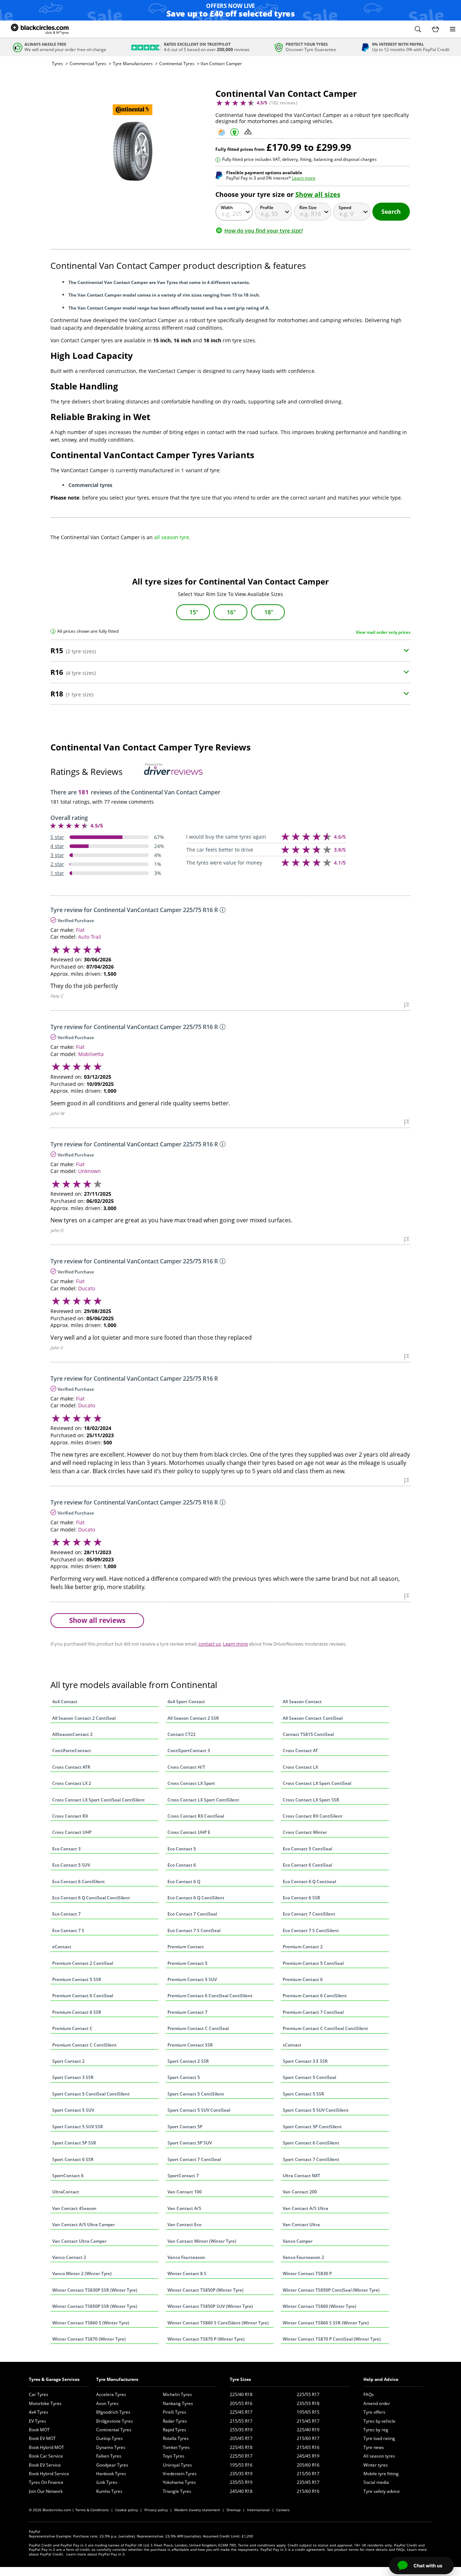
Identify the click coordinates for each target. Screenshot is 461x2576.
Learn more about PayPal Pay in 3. (96, 2554)
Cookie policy (127, 2510)
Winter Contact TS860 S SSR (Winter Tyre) (326, 2323)
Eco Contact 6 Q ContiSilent (196, 1898)
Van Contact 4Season (74, 2208)
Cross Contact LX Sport (191, 1783)
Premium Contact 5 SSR (77, 1979)
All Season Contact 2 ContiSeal (84, 1718)
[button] (418, 29)
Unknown (89, 1171)
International (258, 2510)
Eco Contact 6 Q (184, 1882)
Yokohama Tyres (179, 2482)
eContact (62, 1947)
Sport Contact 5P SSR (74, 2143)
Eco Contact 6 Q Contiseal (309, 1882)
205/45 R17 (241, 2438)
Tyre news (374, 2447)
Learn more (304, 178)
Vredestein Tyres (180, 2474)
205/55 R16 (241, 2403)
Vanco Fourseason (186, 2257)
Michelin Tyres (177, 2394)
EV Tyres (37, 2421)
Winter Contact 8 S (187, 2273)
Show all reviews (97, 1620)
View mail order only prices (383, 632)
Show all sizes (318, 194)
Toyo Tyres (174, 2456)
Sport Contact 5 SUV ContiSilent (316, 2110)
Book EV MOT (42, 2438)
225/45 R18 (241, 2447)
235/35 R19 (241, 2474)
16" (231, 612)
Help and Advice (381, 2379)
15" (194, 612)
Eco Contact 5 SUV (71, 1865)
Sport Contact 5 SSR (303, 2094)
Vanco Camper (298, 2241)
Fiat (80, 930)
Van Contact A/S (184, 2208)
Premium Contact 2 (303, 1947)
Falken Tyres (109, 2456)
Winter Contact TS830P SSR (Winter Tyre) (95, 2290)
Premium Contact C (72, 2028)
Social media (376, 2482)
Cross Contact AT (300, 1751)
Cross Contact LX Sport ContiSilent (203, 1800)
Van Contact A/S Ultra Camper (84, 2225)
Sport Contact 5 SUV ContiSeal (199, 2110)
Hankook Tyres (111, 2474)
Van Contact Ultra (301, 2225)
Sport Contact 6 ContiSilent (311, 2143)
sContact (292, 2045)
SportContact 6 (68, 2176)
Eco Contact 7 (66, 1914)
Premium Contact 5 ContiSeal (313, 1963)
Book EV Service (45, 2465)
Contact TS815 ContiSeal (308, 1734)
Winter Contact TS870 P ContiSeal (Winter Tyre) (332, 2339)
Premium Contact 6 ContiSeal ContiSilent (210, 1996)
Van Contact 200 (300, 2192)
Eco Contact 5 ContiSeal (307, 1849)
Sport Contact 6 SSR (73, 2159)
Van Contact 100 (185, 2192)
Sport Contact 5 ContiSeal (309, 2077)
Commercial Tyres (88, 64)
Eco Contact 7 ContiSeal (192, 1914)
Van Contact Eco (184, 2225)
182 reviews (283, 103)
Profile (267, 207)
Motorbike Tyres (45, 2403)
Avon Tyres (107, 2403)
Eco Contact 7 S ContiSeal (194, 1930)
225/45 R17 (241, 2412)
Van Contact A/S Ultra (305, 2208)
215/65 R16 (308, 2447)
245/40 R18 (241, 2491)
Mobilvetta (91, 1054)
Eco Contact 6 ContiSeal (307, 1865)
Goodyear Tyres (112, 2465)
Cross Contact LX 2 (72, 1783)
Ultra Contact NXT (301, 2176)
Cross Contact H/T (186, 1767)
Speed (345, 207)
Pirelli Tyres (174, 2412)
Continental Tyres (177, 64)
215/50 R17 (308, 2474)
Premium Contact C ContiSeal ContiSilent (325, 2028)
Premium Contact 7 (187, 2012)
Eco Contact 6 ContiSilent (79, 1882)
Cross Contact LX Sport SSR (311, 1800)
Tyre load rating (379, 2438)
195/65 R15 (308, 2412)
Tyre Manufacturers (133, 64)
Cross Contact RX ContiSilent (313, 1816)
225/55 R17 (308, 2394)
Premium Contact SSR (190, 2045)
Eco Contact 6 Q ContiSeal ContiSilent (91, 1898)
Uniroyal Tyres (177, 2465)
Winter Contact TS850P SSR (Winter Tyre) (95, 2306)
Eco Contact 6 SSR (301, 1898)
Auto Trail (90, 937)
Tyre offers (374, 2412)
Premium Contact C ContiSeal (198, 2028)
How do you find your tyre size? (264, 231)
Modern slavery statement (197, 2510)
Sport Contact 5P (185, 2127)
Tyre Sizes (240, 2379)
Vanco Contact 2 (69, 2257)
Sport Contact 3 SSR (73, 2077)
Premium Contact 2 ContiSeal (83, 1963)
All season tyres (379, 2456)
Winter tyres (376, 2465)
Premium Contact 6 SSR (77, 2012)
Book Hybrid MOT (46, 2447)
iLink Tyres (107, 2482)
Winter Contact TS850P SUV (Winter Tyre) (210, 2306)
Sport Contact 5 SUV (73, 2110)
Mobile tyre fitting (381, 2474)
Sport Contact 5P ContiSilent (312, 2127)
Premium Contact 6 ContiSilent (315, 1996)
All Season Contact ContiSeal (313, 1718)
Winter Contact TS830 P (307, 2273)
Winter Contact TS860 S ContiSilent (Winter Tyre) (218, 2323)
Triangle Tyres (177, 2491)
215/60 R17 (308, 2438)
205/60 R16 (308, 2465)
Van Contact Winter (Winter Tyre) (202, 2241)
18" (269, 612)
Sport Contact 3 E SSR (305, 2061)
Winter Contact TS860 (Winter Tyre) (319, 2306)
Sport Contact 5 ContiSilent (196, 2094)
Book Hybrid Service (49, 2474)
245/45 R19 (308, 2456)
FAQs (369, 2394)
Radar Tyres (175, 2421)
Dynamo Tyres (111, 2447)
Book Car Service (46, 2456)
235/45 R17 (308, 2482)
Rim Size (308, 207)
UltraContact (66, 2192)
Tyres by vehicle (379, 2421)
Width (227, 207)
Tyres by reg (376, 2430)
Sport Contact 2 (68, 2061)
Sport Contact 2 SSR (188, 2061)
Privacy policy (156, 2510)
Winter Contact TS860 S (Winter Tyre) (91, 2323)
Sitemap (234, 2510)
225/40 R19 (308, 2430)
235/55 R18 (308, 2403)
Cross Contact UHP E (189, 1832)
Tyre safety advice (382, 2491)
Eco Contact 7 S (68, 1930)
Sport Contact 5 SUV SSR (78, 2127)
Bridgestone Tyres (115, 2421)
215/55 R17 (241, 2421)
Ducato (87, 1288)
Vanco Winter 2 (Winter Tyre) (82, 2273)
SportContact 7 (183, 2176)
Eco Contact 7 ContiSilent (309, 1914)
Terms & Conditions (92, 2510)
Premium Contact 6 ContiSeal (83, 1996)
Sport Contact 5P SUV (190, 2143)
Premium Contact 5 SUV (192, 1979)
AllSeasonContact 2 (72, 1734)
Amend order (377, 2403)
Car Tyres (39, 2394)
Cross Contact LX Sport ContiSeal (317, 1783)
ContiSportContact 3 (189, 1751)
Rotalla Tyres (176, 2438)
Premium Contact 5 (187, 1963)
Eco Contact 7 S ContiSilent (311, 1930)
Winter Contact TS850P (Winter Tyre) (205, 2290)
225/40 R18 (241, 2394)
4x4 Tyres (39, 2412)
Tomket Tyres (176, 2447)
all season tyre (172, 537)
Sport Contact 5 (184, 2077)
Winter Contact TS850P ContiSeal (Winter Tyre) (331, 2290)
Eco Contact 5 (182, 1849)
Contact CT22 (182, 1734)
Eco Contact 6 (182, 1865)
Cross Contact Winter (305, 1832)
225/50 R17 (241, 2456)
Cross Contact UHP (72, 1832)
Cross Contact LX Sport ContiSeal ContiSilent (99, 1800)
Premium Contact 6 (303, 1979)
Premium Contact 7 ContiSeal (313, 2012)
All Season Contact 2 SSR (193, 1718)
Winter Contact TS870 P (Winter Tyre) (206, 2339)
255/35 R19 (241, 2430)
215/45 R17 (308, 2421)
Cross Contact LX (300, 1767)
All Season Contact (302, 1702)
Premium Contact (186, 1947)
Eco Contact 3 (66, 1849)
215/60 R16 (308, 2491)
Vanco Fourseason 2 (303, 2257)
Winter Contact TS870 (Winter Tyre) (89, 2339)
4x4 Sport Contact (186, 1702)
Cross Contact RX (70, 1816)
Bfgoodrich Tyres (113, 2412)
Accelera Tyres (111, 2394)
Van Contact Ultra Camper (79, 2241)
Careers (283, 2510)
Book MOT (39, 2430)
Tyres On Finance (46, 2482)
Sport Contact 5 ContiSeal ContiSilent (91, 2094)
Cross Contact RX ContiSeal (196, 1816)
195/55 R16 (241, 2465)
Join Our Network (46, 2491)
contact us (210, 1644)
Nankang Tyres (178, 2403)
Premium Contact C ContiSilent (84, 2045)
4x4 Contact (65, 1702)
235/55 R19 (241, 2482)
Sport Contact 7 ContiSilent (311, 2159)
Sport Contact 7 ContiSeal (194, 2159)
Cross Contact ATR (71, 1767)
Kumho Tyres (109, 2491)
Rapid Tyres (174, 2430)
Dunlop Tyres (109, 2438)
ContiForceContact (72, 1751)
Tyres (57, 64)
